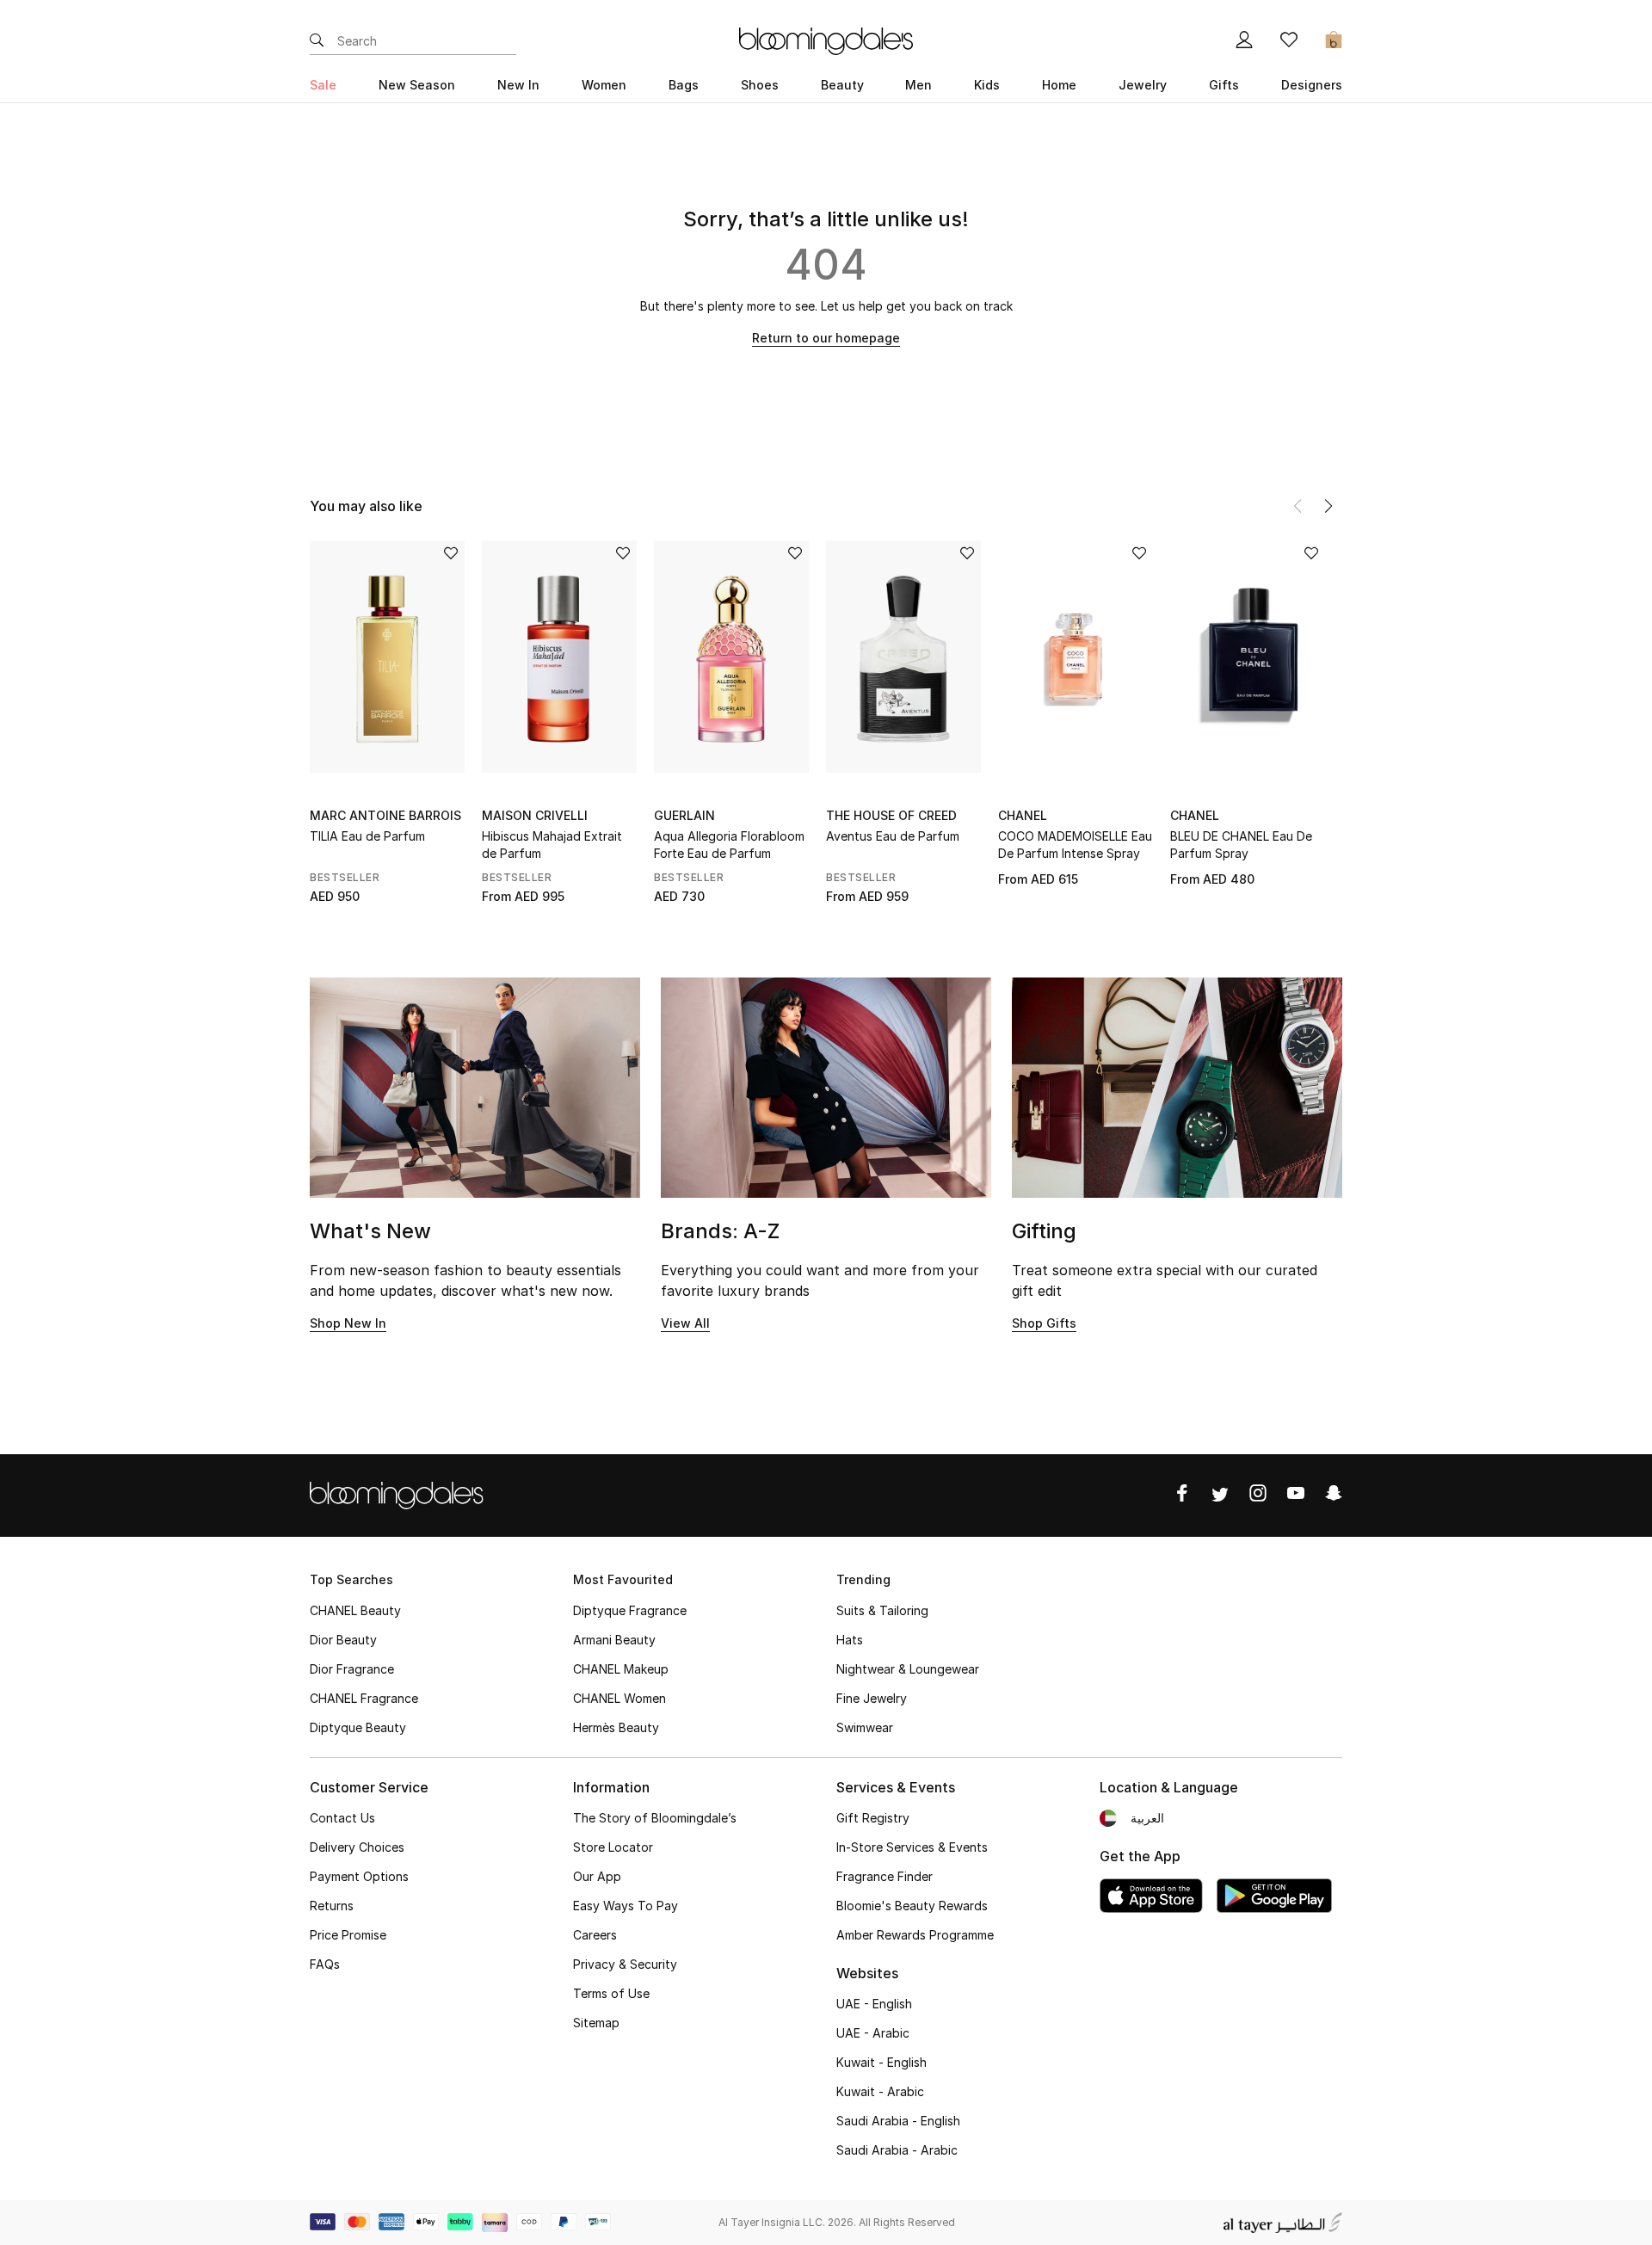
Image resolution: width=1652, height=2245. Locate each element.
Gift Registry (873, 1818)
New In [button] (518, 85)
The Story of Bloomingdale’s (655, 1818)
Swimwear (865, 1727)
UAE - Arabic (873, 2033)
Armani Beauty (614, 1640)
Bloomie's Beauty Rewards (912, 1906)
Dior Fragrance (352, 1669)
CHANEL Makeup (621, 1669)
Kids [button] (987, 85)
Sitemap (596, 2023)
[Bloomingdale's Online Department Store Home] (826, 40)
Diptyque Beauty (358, 1727)
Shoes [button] (760, 85)
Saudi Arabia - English (898, 2121)
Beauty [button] (842, 85)
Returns (332, 1906)
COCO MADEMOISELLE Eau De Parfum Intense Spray (1075, 845)
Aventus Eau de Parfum (893, 836)
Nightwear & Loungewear (908, 1669)
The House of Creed (891, 815)
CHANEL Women (619, 1698)
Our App (597, 1876)
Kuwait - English (881, 2062)
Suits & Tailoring (882, 1610)
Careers (595, 1935)
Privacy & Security (625, 1964)
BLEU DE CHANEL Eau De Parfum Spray (1241, 845)
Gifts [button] (1224, 85)
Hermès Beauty (616, 1727)
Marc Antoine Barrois (385, 815)
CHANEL (1023, 815)
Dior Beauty (343, 1640)
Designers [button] (1312, 85)
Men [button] (918, 85)
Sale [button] (323, 85)
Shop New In (348, 1323)
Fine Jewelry (872, 1698)
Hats (850, 1640)
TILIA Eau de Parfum (367, 836)
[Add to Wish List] (451, 555)
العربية (1147, 1818)
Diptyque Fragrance (630, 1610)
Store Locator (613, 1847)
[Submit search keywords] (317, 41)
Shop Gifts (1044, 1323)
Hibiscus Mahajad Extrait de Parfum (552, 845)
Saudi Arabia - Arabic (897, 2150)
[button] (1328, 506)
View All (685, 1323)
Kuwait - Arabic (880, 2091)
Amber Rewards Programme (915, 1935)
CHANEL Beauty (355, 1610)
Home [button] (1059, 85)
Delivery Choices (357, 1847)
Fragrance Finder (885, 1876)
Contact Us (342, 1818)
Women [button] (604, 85)
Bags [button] (684, 85)
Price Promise (348, 1935)
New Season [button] (417, 85)
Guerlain (684, 815)
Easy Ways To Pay (626, 1906)
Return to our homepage (826, 338)
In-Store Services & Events (912, 1847)
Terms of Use (611, 1993)
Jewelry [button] (1143, 85)
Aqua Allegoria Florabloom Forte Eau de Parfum (729, 845)
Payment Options (359, 1876)
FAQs (325, 1964)
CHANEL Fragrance (364, 1698)
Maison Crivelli (535, 815)
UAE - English (874, 2004)
